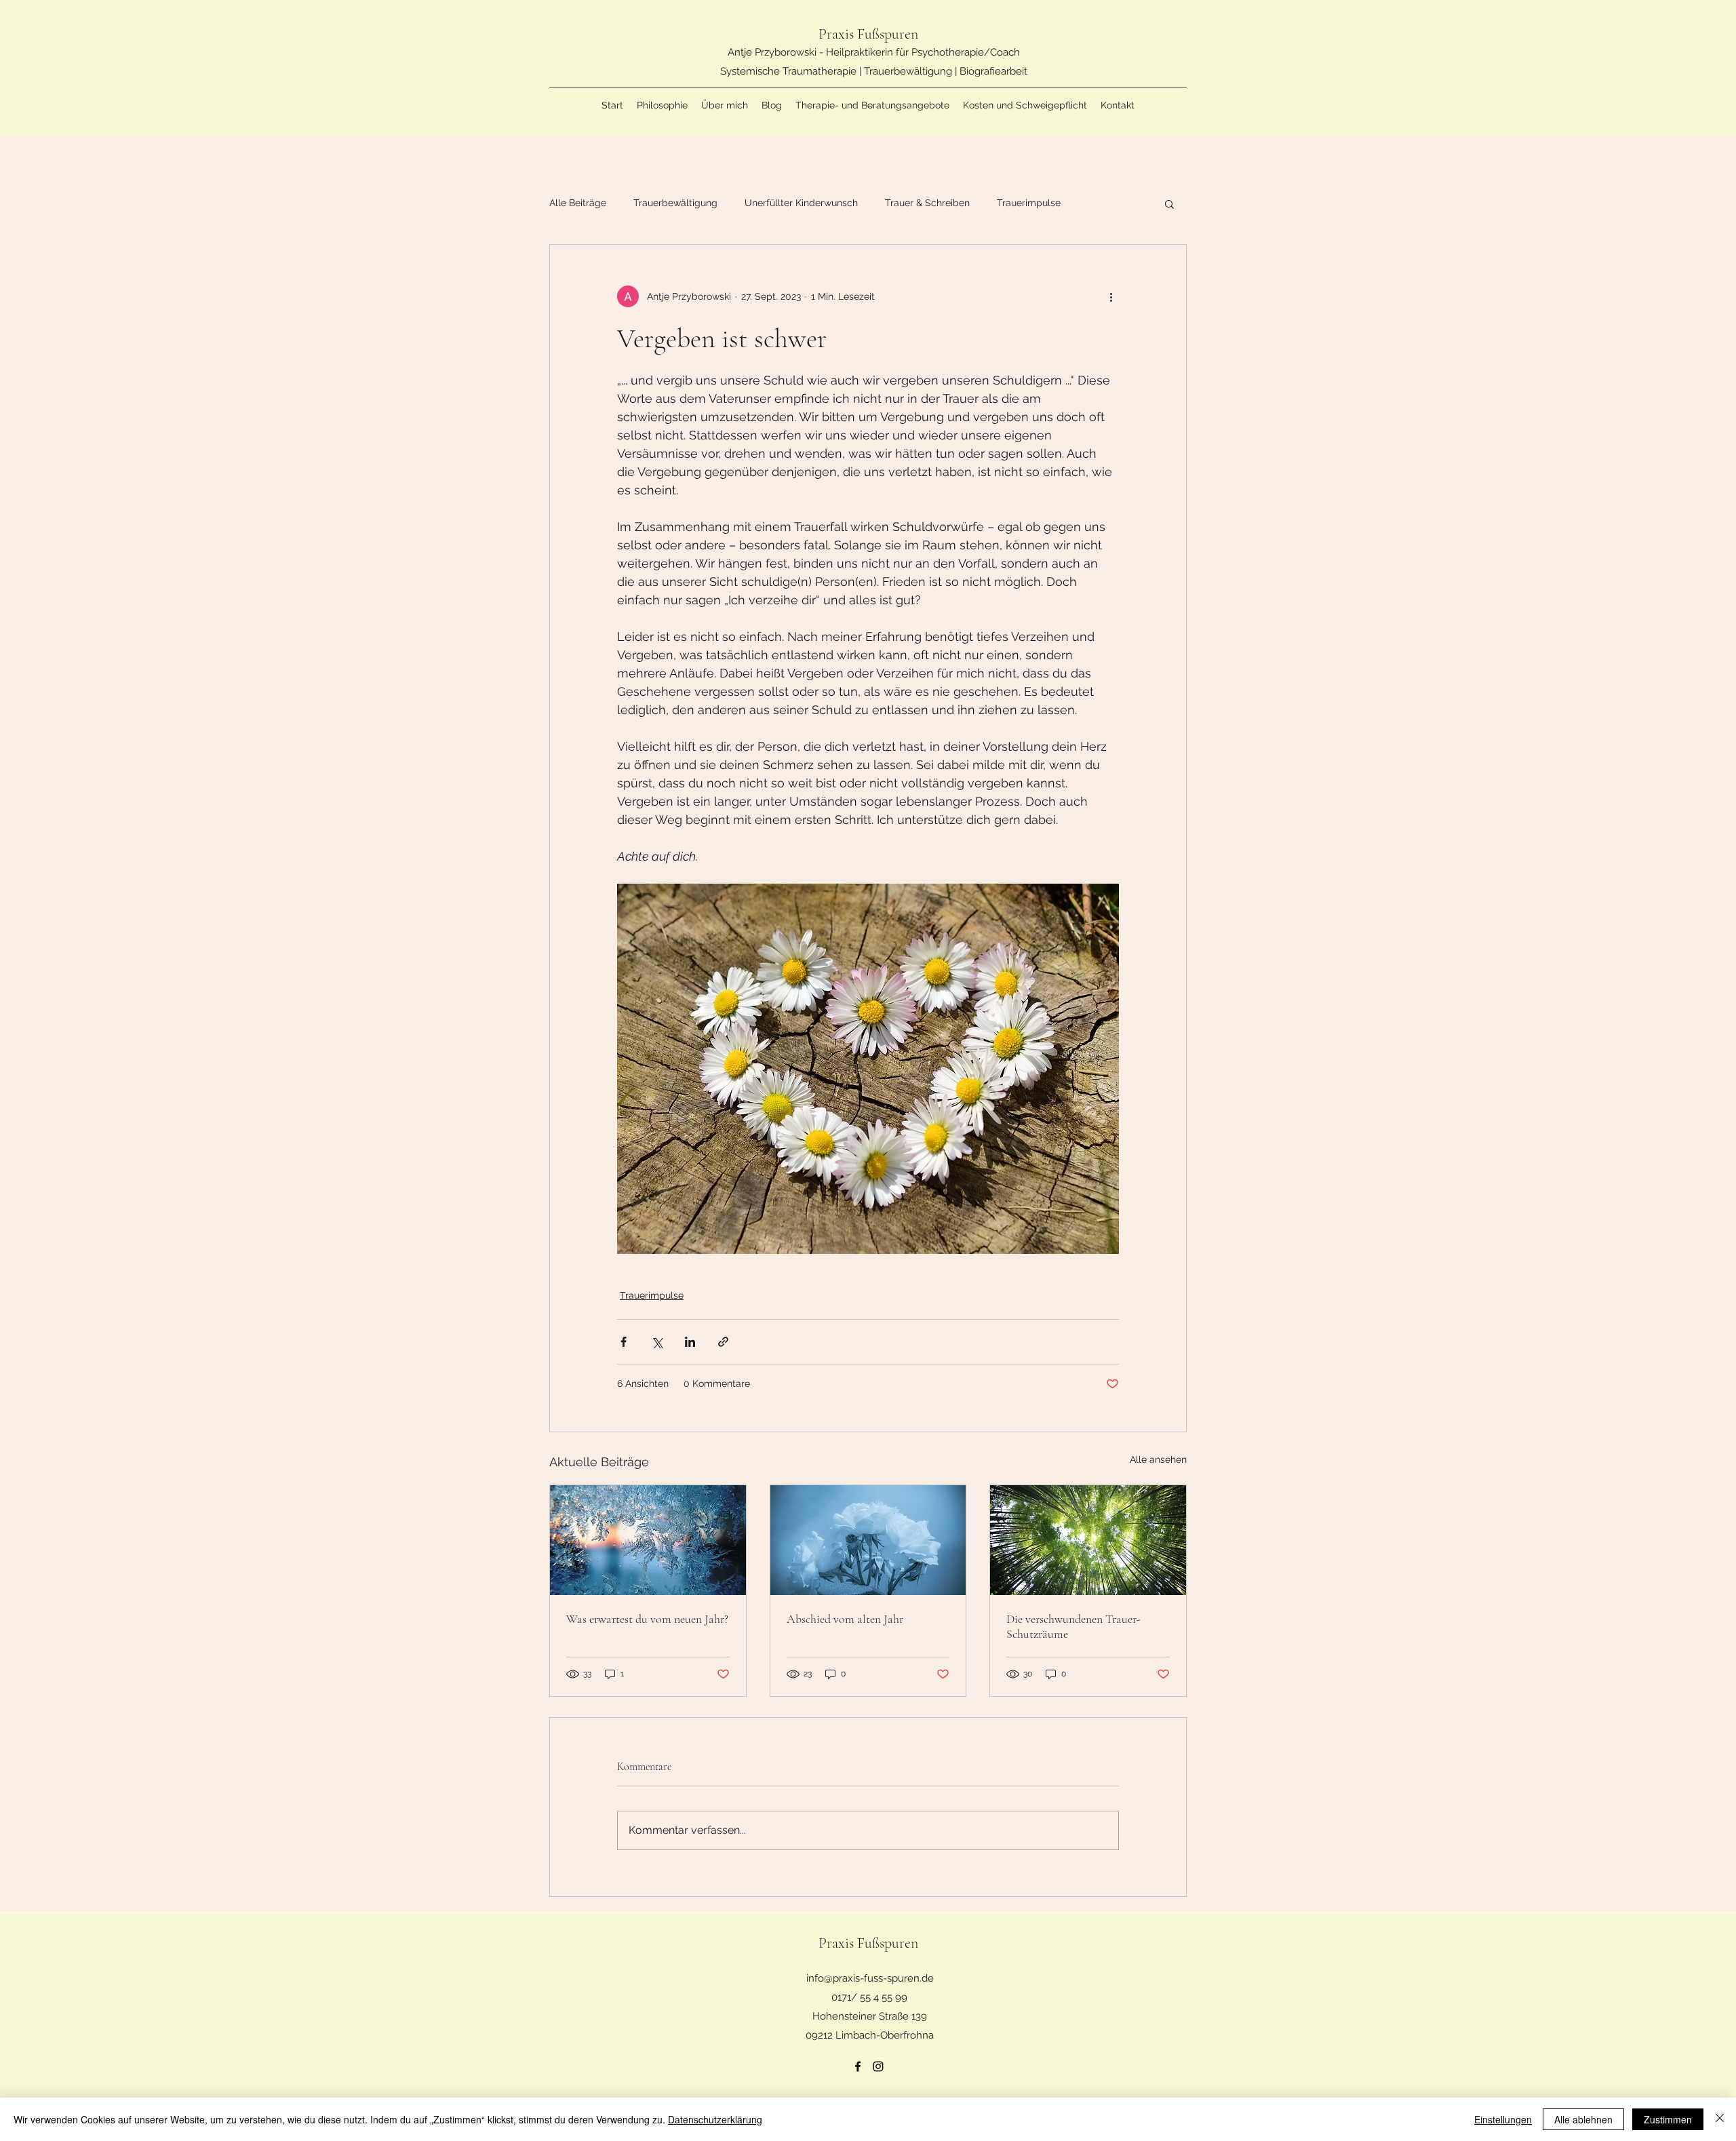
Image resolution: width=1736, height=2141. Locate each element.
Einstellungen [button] (1503, 2119)
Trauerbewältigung (675, 203)
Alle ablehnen (1583, 2119)
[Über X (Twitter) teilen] (657, 1342)
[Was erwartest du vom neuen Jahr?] (648, 1540)
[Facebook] (858, 2066)
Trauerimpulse (1029, 203)
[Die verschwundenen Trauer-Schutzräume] (1088, 1540)
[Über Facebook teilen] (624, 1342)
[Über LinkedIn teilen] (690, 1342)
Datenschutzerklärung (715, 2119)
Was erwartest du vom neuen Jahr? (647, 1619)
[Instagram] (878, 2066)
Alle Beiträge (578, 203)
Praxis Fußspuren (870, 34)
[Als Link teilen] (723, 1342)
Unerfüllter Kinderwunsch (801, 203)
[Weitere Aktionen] (1111, 296)
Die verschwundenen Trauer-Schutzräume (1073, 1626)
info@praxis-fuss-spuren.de (870, 1978)
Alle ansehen (1158, 1459)
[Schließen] (1720, 2119)
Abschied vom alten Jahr (845, 1619)
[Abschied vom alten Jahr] (868, 1540)
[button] (1169, 203)
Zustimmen (1668, 2119)
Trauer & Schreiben (927, 203)
